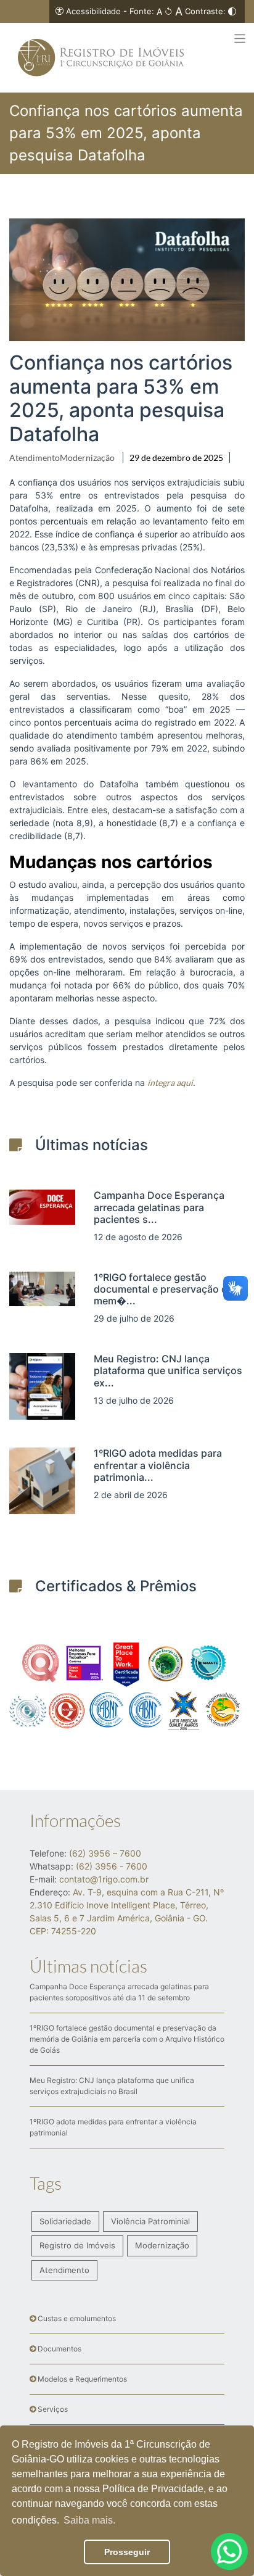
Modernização (87, 458)
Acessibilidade (93, 11)
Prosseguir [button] (127, 2552)
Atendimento (35, 458)
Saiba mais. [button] (89, 2520)
